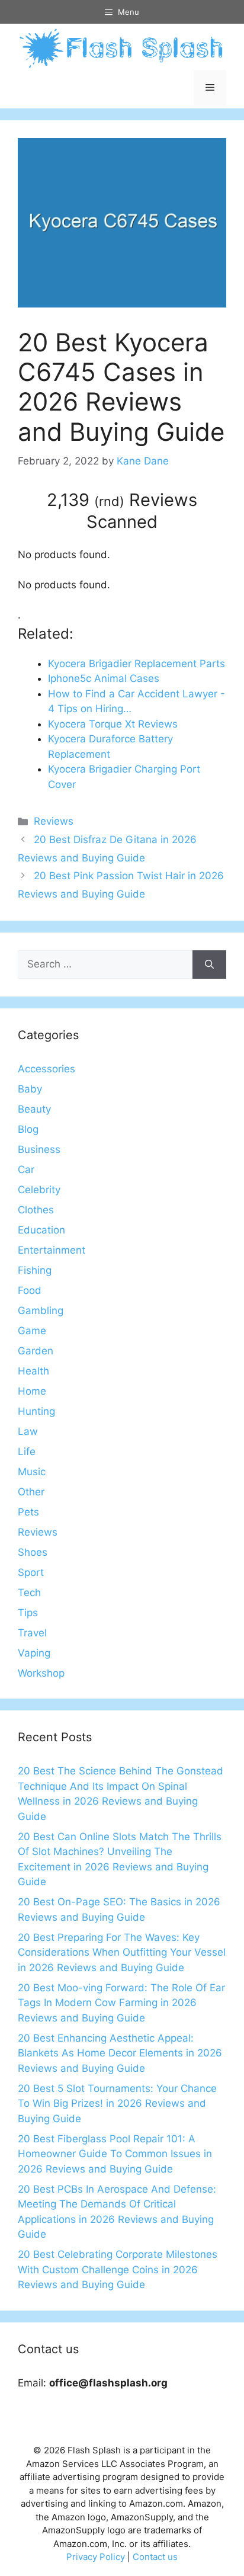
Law (28, 1431)
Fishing (35, 1270)
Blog (28, 1129)
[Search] (209, 965)
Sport (31, 1572)
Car (26, 1170)
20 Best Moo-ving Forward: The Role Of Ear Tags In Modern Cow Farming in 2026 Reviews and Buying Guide (121, 2003)
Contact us (155, 2557)
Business (39, 1149)
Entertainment (52, 1250)
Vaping (34, 1653)
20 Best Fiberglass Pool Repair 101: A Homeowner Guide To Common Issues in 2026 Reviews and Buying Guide (115, 2154)
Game (32, 1331)
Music (32, 1472)
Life (27, 1452)
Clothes (36, 1210)
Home (32, 1391)
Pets (28, 1512)
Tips (28, 1613)
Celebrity (39, 1190)
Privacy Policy (96, 2557)
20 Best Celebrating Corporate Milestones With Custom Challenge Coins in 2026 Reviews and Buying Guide (118, 2269)
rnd (109, 501)
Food (30, 1290)
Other (31, 1492)
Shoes (33, 1552)
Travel (32, 1633)
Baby (30, 1089)
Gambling (41, 1311)
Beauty (34, 1109)
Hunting (36, 1411)
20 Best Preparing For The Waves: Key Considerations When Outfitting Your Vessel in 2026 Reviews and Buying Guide (122, 1952)
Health (33, 1371)
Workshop (41, 1673)
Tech (29, 1593)
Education (41, 1230)
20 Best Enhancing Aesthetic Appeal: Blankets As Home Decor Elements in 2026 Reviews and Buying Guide (120, 2053)
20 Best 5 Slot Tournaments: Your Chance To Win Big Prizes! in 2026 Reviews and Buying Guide (117, 2104)
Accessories (46, 1069)
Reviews (54, 821)
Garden (36, 1351)
